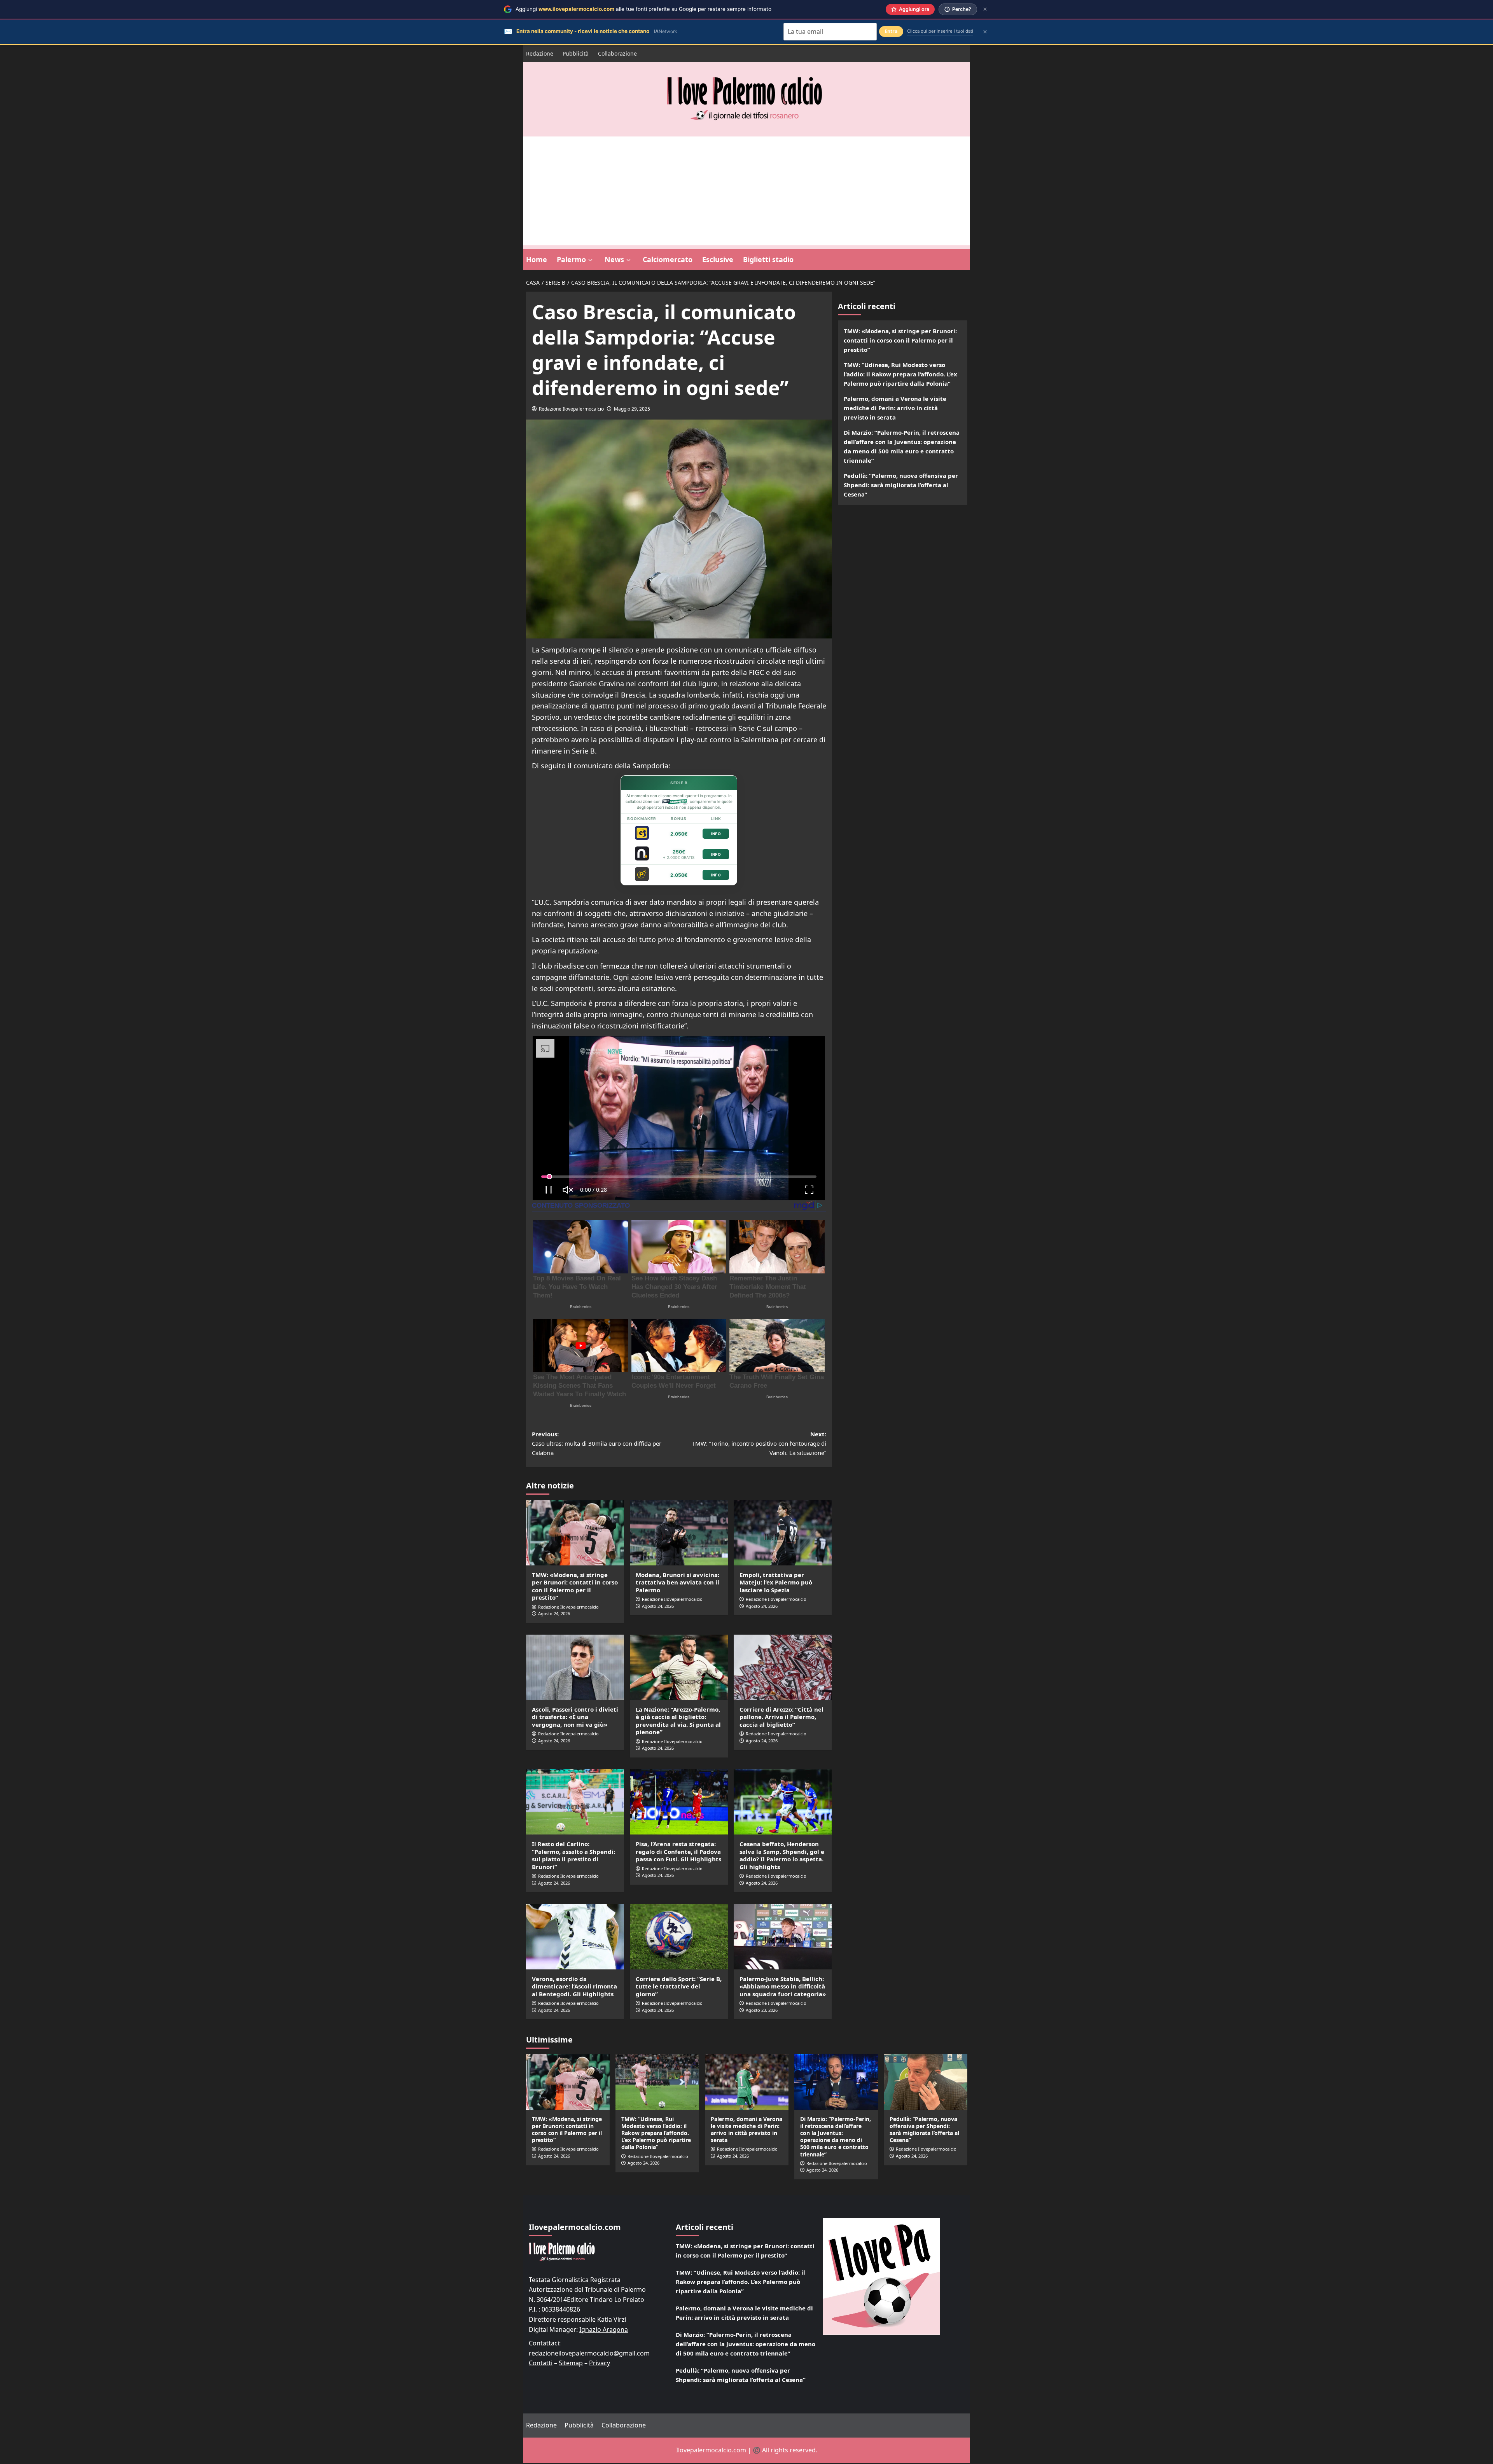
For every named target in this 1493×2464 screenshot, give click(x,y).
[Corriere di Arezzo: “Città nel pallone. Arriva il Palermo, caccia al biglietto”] (783, 1668)
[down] (590, 260)
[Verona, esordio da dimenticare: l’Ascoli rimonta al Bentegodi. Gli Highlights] (575, 1938)
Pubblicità (576, 53)
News (614, 259)
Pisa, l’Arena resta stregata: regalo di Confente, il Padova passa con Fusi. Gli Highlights (678, 1853)
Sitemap (571, 2364)
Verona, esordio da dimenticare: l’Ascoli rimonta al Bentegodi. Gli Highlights (574, 1987)
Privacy (600, 2364)
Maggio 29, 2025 (632, 409)
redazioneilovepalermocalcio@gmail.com (589, 2354)
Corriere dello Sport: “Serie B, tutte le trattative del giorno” (679, 1987)
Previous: (597, 1444)
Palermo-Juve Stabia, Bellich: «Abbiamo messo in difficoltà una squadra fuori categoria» (783, 1987)
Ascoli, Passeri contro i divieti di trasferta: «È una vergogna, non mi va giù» (575, 1718)
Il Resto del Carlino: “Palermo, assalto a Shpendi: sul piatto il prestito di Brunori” (573, 1856)
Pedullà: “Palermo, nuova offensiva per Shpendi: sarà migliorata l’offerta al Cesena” (901, 485)
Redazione (540, 53)
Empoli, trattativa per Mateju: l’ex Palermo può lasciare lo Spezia (776, 1583)
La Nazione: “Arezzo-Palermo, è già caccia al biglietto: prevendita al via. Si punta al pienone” (678, 1722)
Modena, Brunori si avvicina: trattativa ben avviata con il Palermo (677, 1583)
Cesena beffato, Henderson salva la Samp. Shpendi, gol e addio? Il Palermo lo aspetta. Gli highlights (782, 1856)
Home (537, 259)
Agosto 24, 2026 (554, 1615)
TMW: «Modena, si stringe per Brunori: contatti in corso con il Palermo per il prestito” (575, 1587)
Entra (891, 31)
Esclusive (718, 259)
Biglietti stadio (768, 259)
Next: (759, 1444)
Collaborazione (617, 53)
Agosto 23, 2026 (762, 2011)
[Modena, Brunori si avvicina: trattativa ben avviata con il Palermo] (679, 1534)
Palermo (571, 259)
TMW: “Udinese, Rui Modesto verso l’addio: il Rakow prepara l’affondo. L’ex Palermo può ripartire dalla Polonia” (900, 374)
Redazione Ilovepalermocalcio (571, 409)
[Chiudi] (985, 9)
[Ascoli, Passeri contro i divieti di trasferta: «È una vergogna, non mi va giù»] (575, 1668)
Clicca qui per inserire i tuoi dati (940, 31)
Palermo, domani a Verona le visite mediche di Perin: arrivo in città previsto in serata (895, 408)
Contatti (541, 2364)
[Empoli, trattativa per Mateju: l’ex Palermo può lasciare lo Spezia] (783, 1534)
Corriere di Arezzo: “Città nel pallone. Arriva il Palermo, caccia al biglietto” (781, 1718)
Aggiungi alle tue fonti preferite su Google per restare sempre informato (643, 9)
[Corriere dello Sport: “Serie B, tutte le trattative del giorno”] (679, 1938)
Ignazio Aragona (604, 2330)
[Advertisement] (746, 191)
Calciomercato (668, 259)
